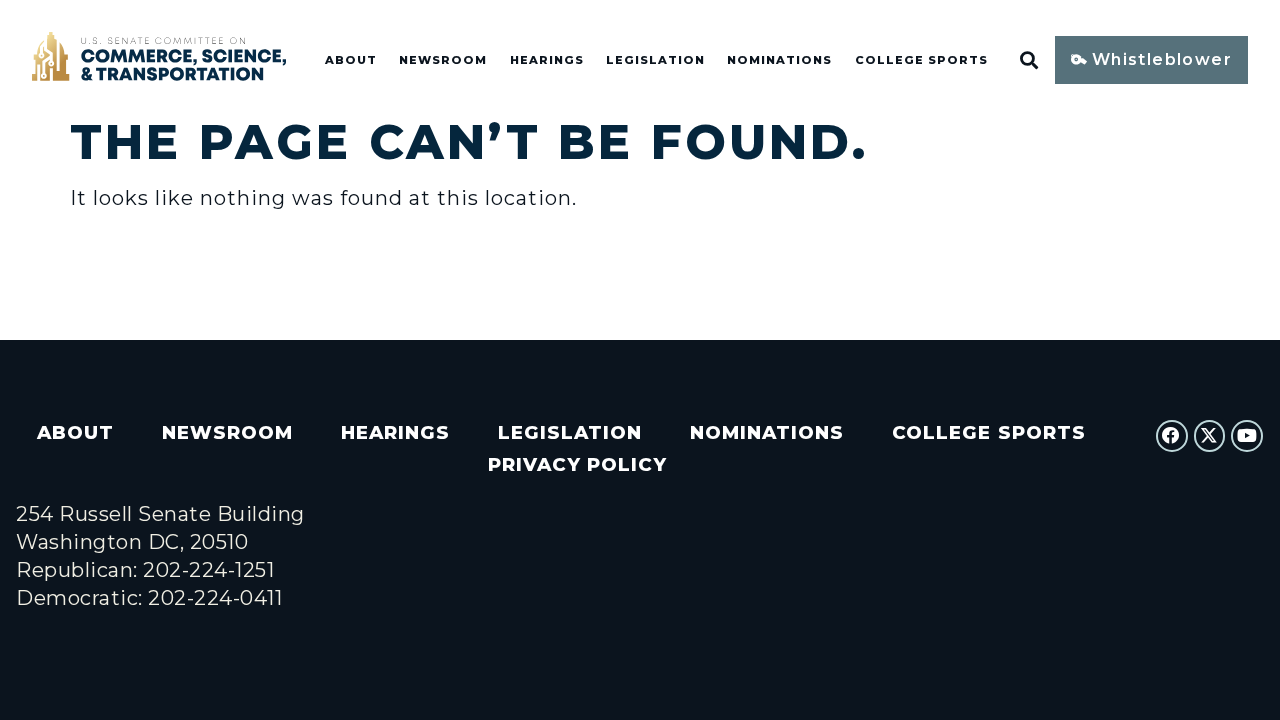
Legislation (655, 60)
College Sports (921, 60)
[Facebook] (1172, 436)
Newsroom (443, 60)
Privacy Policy (577, 464)
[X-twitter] (1210, 436)
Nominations (779, 60)
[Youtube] (1247, 436)
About (351, 60)
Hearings (547, 60)
